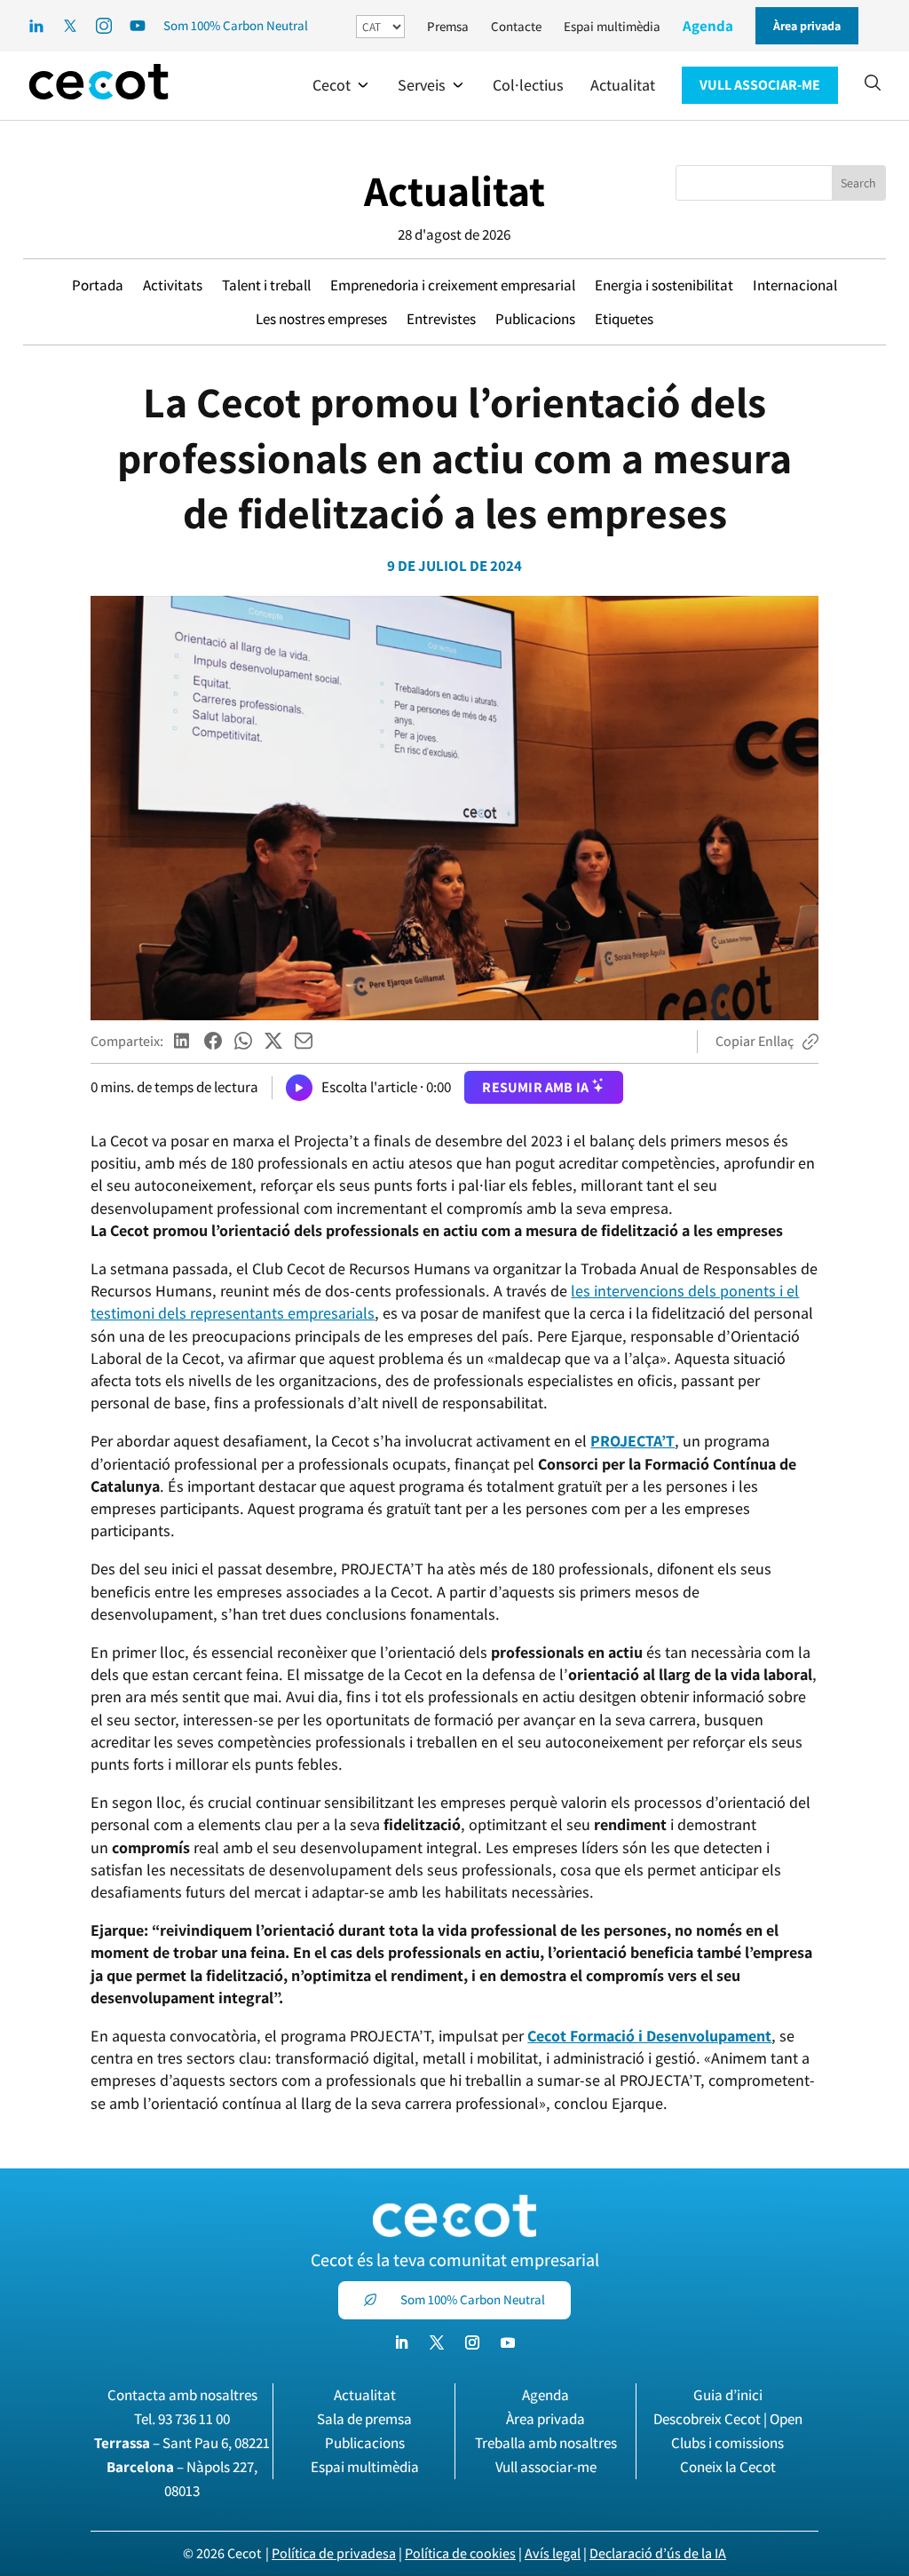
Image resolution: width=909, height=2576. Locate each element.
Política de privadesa (334, 2553)
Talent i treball (266, 285)
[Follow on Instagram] (472, 2342)
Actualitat (454, 190)
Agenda (708, 26)
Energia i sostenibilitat (664, 285)
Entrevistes (441, 319)
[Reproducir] (299, 1088)
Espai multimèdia (612, 26)
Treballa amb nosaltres (546, 2443)
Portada (98, 285)
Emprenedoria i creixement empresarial (453, 285)
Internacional (795, 285)
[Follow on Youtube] (508, 2342)
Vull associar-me (546, 2467)
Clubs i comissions (727, 2443)
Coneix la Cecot (728, 2467)
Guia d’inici (728, 2395)
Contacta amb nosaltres (182, 2395)
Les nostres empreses (321, 319)
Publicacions (535, 319)
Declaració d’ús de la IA (658, 2553)
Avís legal (553, 2553)
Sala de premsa (364, 2419)
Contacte (516, 26)
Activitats (173, 285)
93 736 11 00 (194, 2419)
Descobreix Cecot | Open (728, 2419)
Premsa (448, 26)
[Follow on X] (437, 2342)
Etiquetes (624, 319)
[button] (342, 85)
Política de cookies (460, 2553)
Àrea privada (545, 2419)
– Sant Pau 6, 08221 (182, 2443)
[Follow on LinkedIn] (401, 2342)
